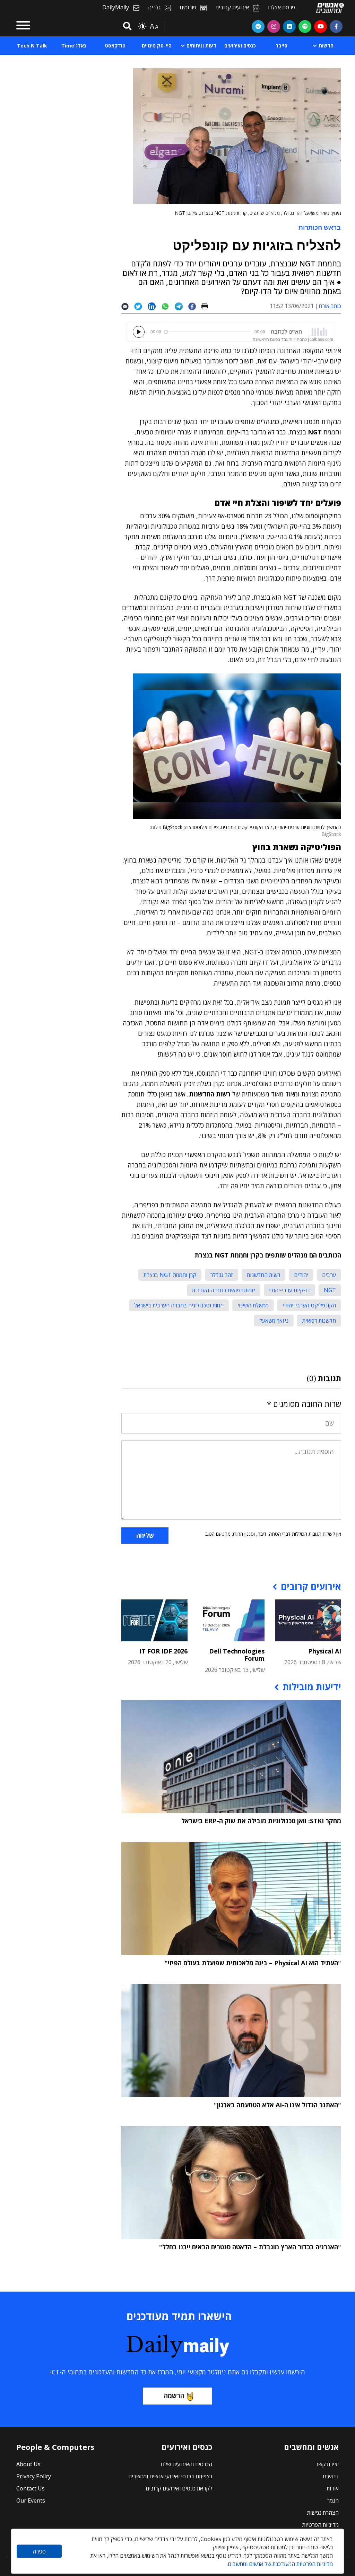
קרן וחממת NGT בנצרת (170, 1275)
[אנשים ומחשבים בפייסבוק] (336, 26)
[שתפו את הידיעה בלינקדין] (154, 306)
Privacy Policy (34, 2476)
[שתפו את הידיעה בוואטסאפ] (168, 306)
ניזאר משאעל (274, 1321)
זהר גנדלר (222, 1275)
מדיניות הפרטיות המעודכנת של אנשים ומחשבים (280, 2564)
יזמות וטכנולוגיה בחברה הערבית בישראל (179, 1305)
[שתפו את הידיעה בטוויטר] (141, 306)
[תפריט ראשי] (23, 26)
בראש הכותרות (320, 227)
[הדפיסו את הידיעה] (207, 306)
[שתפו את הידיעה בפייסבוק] (195, 306)
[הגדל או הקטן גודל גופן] (154, 26)
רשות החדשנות (263, 1275)
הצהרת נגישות (323, 2513)
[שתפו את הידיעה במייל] (128, 306)
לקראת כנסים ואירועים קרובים (179, 2488)
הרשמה (174, 2396)
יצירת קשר (327, 2464)
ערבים (329, 1275)
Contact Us (31, 2488)
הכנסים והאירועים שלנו (186, 2464)
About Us (28, 2464)
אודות (333, 2488)
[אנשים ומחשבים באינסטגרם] (274, 26)
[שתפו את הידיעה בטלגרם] (181, 306)
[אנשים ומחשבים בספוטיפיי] (305, 26)
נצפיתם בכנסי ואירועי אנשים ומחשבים (170, 2476)
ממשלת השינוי (253, 1305)
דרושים (331, 2476)
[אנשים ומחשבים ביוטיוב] (321, 26)
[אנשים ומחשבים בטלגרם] (258, 26)
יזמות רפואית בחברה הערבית (224, 1290)
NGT (330, 1290)
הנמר (333, 2500)
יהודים (301, 1275)
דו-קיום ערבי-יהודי (289, 1290)
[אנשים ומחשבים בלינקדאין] (289, 26)
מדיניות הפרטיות (321, 2525)
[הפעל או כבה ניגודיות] (142, 26)
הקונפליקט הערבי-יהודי (309, 1305)
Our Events (31, 2500)
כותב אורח (330, 306)
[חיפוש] (126, 27)
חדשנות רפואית (319, 1321)
